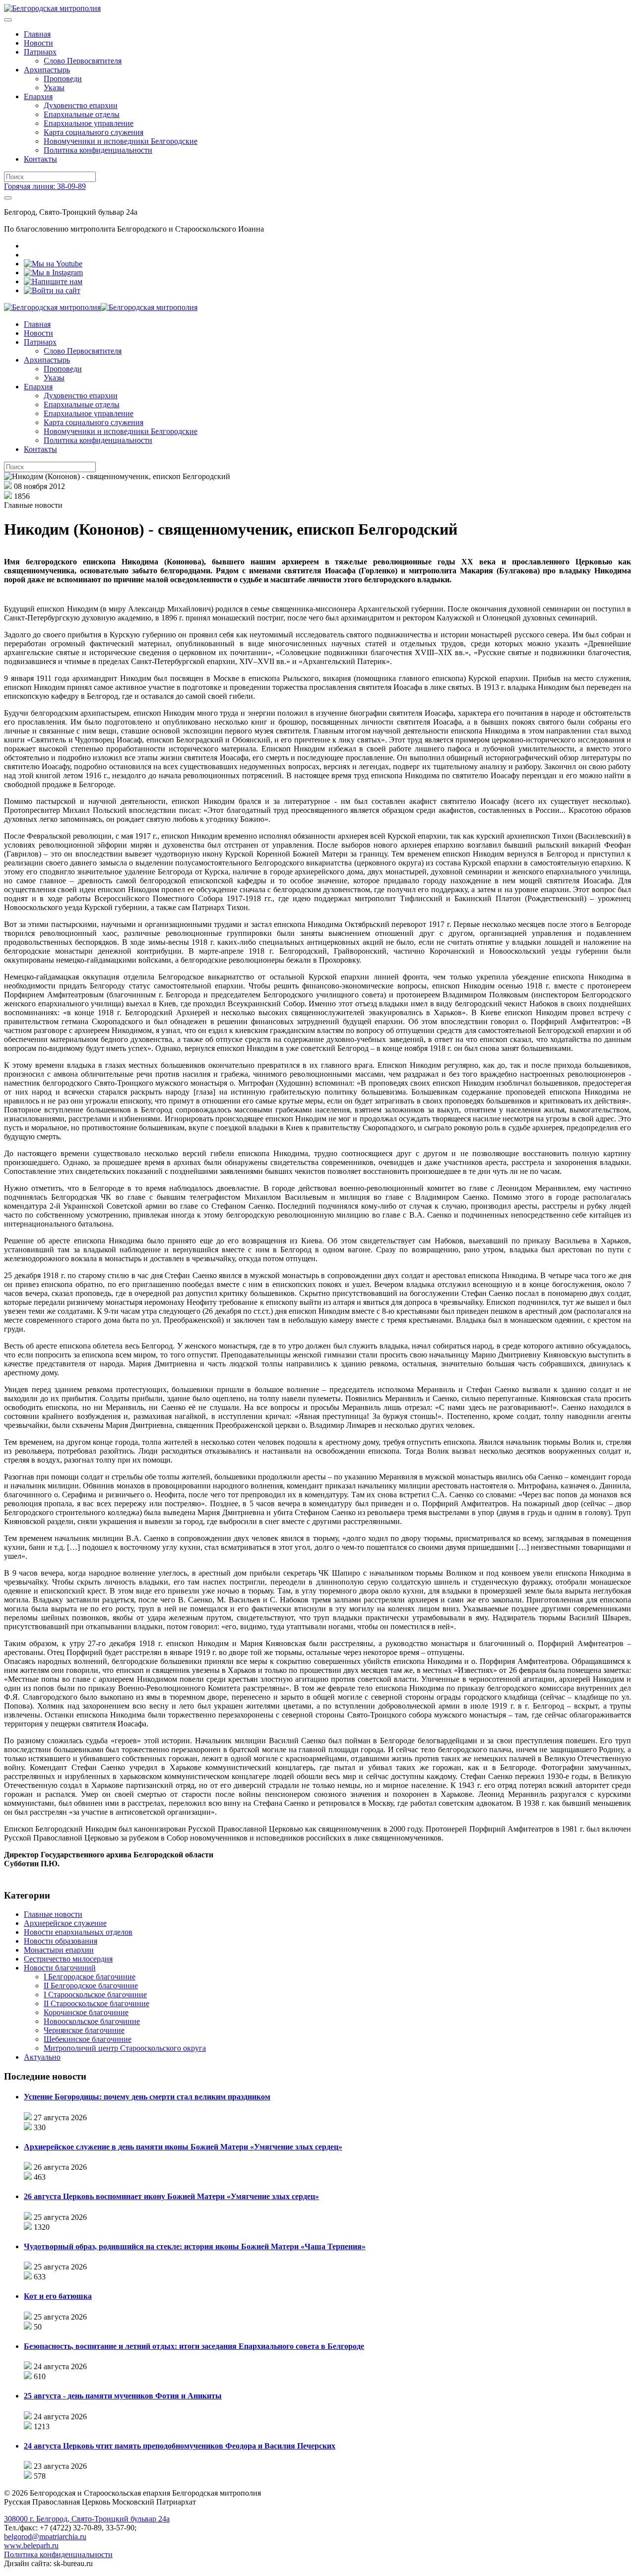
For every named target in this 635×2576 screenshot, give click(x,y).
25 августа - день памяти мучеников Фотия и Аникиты (123, 2396)
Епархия (38, 96)
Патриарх (40, 52)
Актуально (42, 2057)
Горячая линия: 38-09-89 (45, 186)
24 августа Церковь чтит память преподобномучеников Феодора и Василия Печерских (180, 2446)
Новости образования (61, 1941)
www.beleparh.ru (31, 2545)
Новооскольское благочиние (92, 2021)
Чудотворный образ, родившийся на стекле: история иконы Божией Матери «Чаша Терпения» (195, 2246)
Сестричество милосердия (68, 1959)
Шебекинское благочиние (88, 2039)
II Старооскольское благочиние (96, 2003)
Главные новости (53, 1914)
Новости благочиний (60, 1968)
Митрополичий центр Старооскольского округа (125, 2048)
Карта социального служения (94, 132)
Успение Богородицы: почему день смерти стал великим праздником (147, 2097)
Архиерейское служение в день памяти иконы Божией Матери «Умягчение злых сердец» (183, 2147)
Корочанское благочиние (86, 2012)
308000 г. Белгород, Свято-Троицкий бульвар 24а (87, 2519)
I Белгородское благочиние (90, 1977)
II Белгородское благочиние (91, 1986)
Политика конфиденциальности (98, 150)
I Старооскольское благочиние (95, 1994)
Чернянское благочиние (84, 2030)
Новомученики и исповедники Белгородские (121, 141)
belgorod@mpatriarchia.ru (45, 2537)
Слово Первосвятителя (83, 61)
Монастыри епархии (59, 1950)
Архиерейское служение (65, 1923)
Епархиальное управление (89, 123)
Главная (37, 34)
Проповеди (63, 79)
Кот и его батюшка (58, 2296)
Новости (38, 43)
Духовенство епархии (81, 105)
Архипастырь (47, 70)
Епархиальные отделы (82, 114)
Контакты (40, 159)
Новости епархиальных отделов (78, 1932)
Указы (54, 88)
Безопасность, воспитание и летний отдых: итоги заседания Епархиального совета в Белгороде (194, 2346)
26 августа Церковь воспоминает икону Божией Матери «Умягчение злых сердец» (171, 2196)
